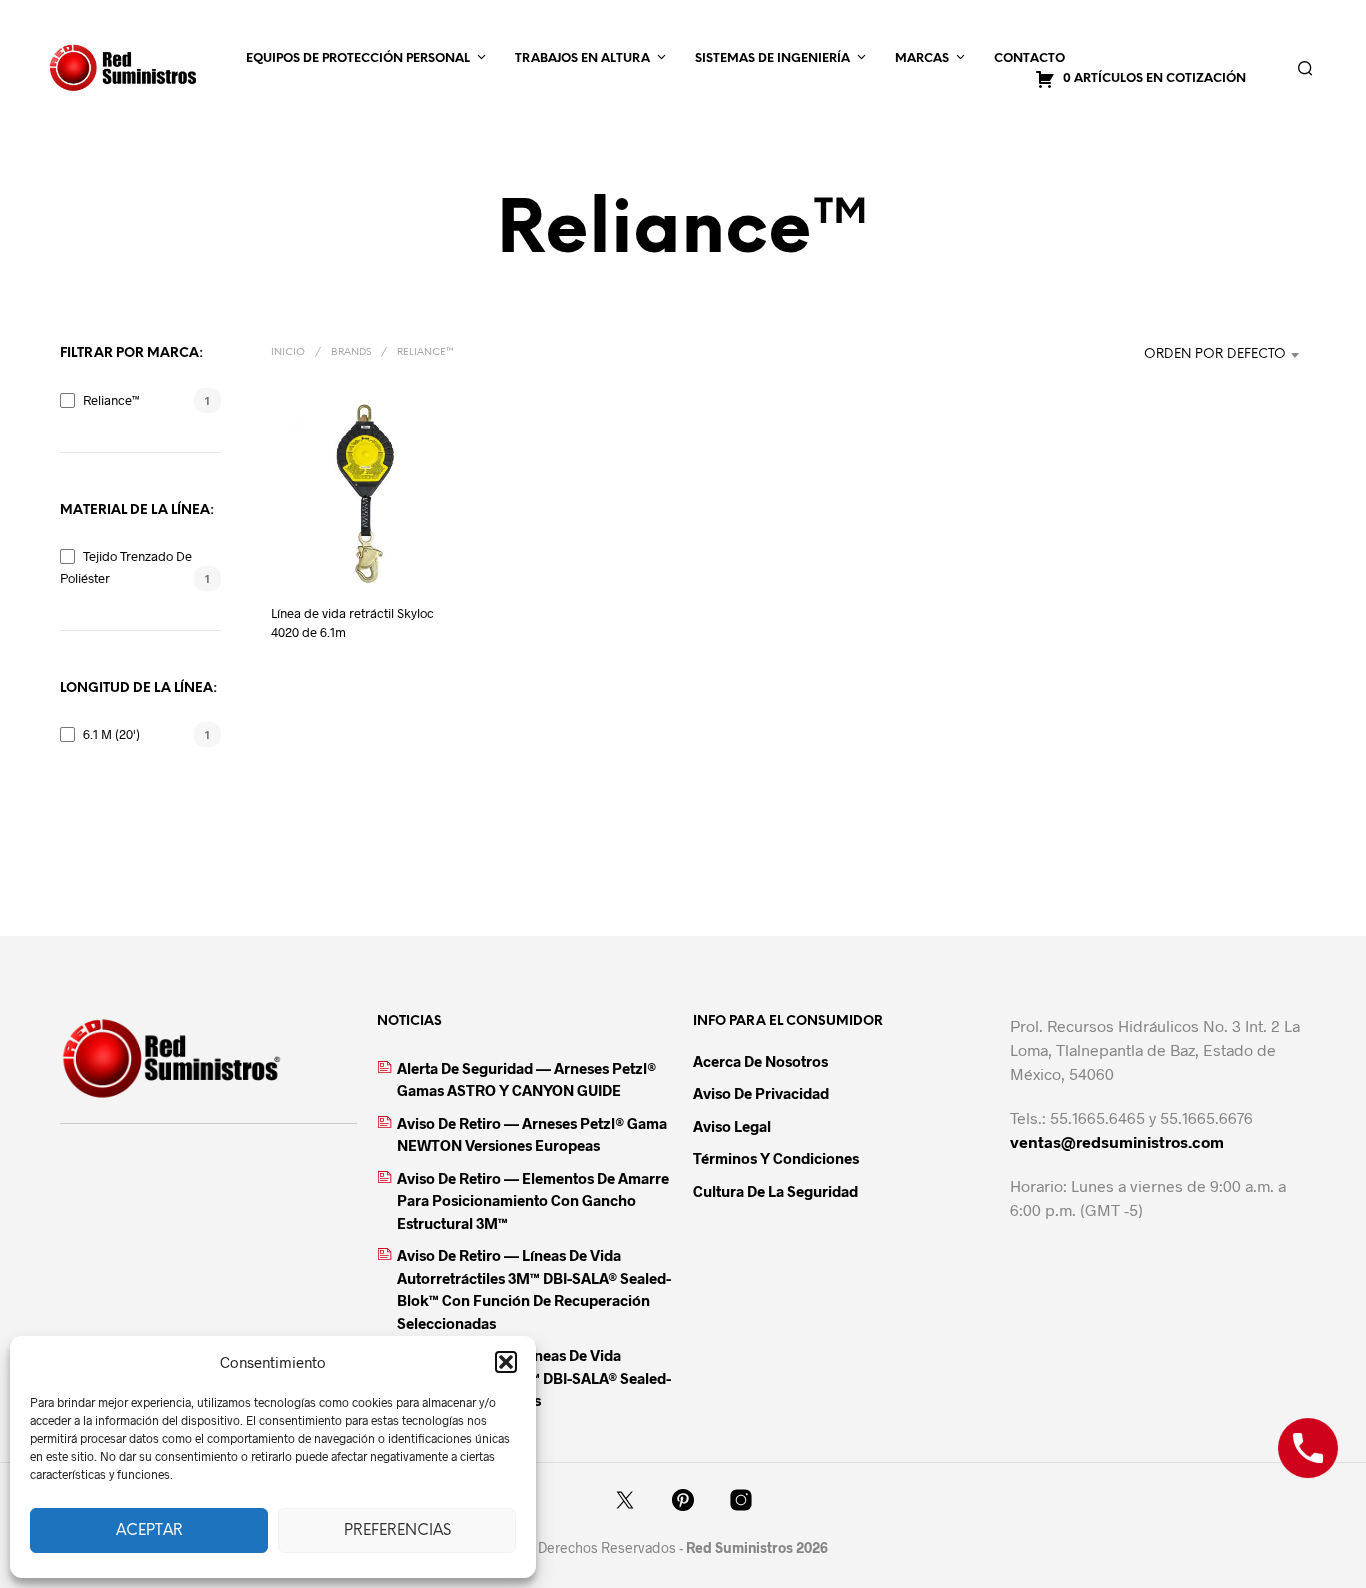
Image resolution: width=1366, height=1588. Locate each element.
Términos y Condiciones (776, 1158)
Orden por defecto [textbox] (1215, 354)
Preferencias (397, 1531)
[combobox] (1181, 355)
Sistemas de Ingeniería (772, 58)
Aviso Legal (732, 1126)
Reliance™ (111, 400)
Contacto (1029, 58)
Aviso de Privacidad (761, 1093)
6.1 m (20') (111, 734)
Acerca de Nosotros (760, 1061)
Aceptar (149, 1531)
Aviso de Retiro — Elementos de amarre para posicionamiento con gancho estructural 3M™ (533, 1200)
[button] (506, 1362)
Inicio (288, 352)
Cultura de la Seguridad (775, 1191)
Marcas (922, 58)
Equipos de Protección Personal (358, 58)
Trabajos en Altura (582, 58)
